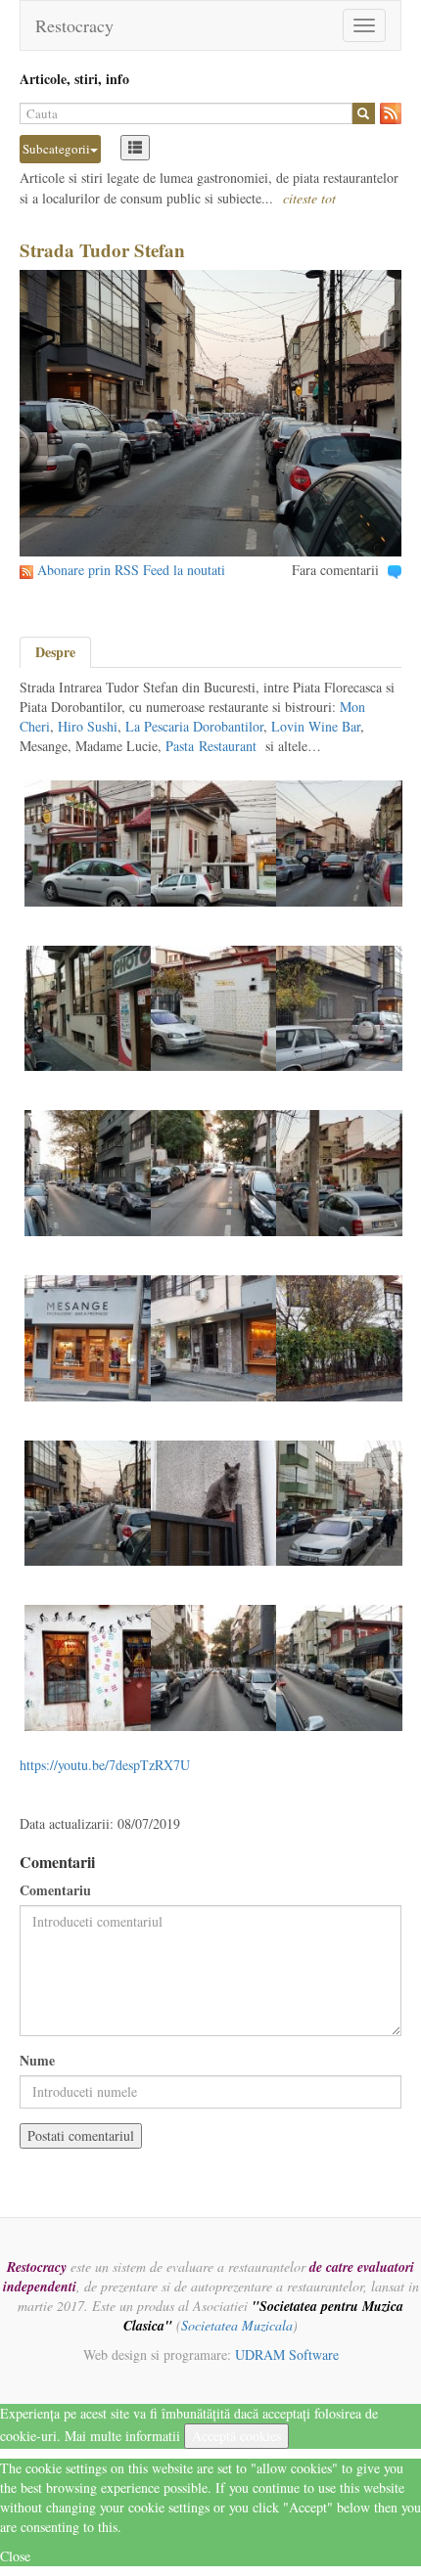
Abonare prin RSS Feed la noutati (131, 570)
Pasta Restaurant (211, 746)
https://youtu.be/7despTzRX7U (105, 1765)
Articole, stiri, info (74, 79)
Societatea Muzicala (237, 2325)
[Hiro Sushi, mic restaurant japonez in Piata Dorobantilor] (214, 1501)
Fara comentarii (335, 570)
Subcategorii (56, 149)
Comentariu (55, 1890)
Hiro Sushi (88, 726)
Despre (55, 652)
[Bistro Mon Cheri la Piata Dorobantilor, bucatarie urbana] (88, 842)
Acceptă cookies (236, 2436)
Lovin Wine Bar (316, 726)
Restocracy (74, 25)
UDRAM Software (287, 2354)
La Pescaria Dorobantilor (194, 726)
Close (15, 2556)
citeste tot (309, 198)
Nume (37, 2061)
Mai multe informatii (122, 2436)
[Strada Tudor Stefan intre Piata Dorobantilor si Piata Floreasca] (214, 842)
